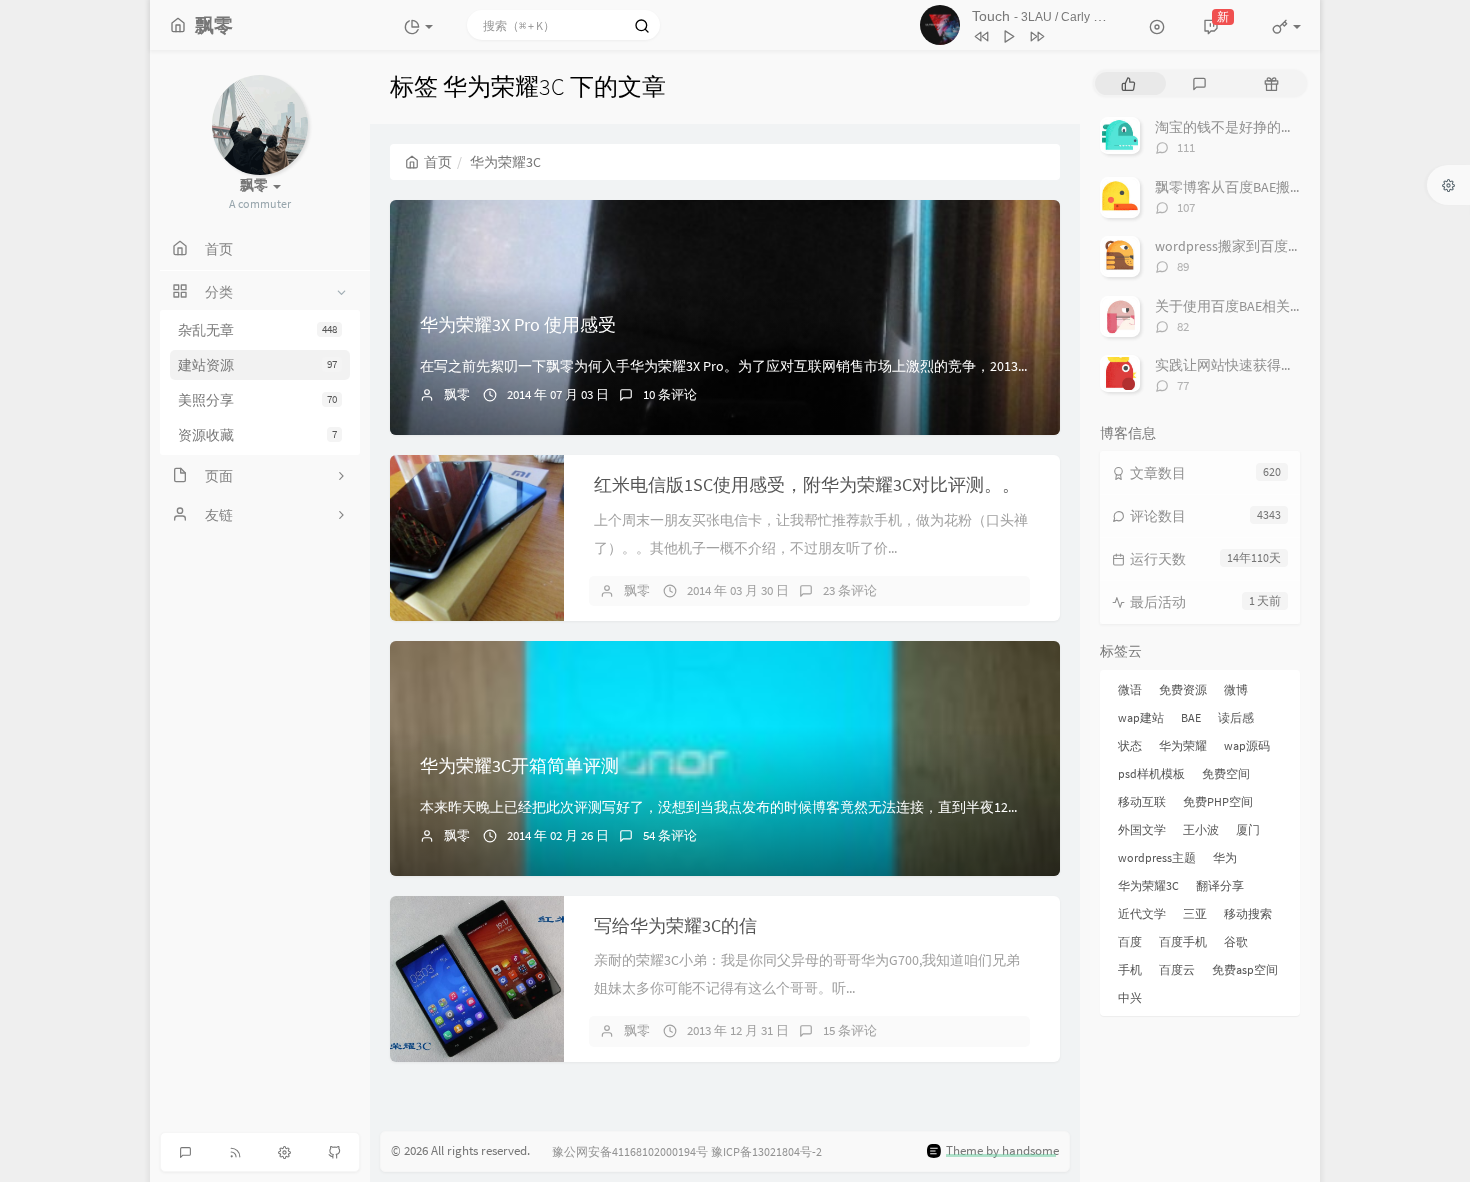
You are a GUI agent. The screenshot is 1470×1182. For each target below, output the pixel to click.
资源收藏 (257, 435)
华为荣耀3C (1148, 885)
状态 (1130, 745)
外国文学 (1142, 829)
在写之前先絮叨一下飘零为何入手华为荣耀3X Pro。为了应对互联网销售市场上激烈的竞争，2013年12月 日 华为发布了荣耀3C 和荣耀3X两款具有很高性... (889, 366)
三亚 (1195, 913)
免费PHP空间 (1218, 801)
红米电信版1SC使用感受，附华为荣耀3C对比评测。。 (807, 484)
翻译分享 (1220, 885)
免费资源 (1183, 689)
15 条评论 (850, 1030)
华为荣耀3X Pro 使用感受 (518, 324)
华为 (1225, 857)
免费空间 (1226, 773)
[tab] (1128, 83)
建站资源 (257, 365)
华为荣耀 (1183, 745)
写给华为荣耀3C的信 (675, 925)
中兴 (1130, 997)
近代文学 (1142, 913)
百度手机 (1183, 941)
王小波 (1201, 829)
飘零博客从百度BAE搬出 (1229, 187)
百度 (1130, 941)
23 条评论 (850, 590)
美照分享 (257, 400)
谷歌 (1236, 941)
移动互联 (1142, 801)
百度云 (1177, 969)
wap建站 (1141, 717)
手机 (1130, 969)
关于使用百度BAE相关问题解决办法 (1264, 306)
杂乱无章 (257, 330)
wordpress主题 (1157, 857)
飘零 (457, 394)
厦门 (1248, 829)
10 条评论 (670, 394)
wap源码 (1247, 745)
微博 (1236, 689)
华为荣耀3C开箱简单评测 (519, 765)
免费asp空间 (1245, 969)
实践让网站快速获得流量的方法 (1253, 365)
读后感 (1236, 717)
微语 (1130, 689)
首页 (438, 162)
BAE (1191, 717)
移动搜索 (1248, 913)
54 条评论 (670, 835)
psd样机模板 (1151, 773)
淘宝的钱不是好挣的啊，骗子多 (1253, 127)
